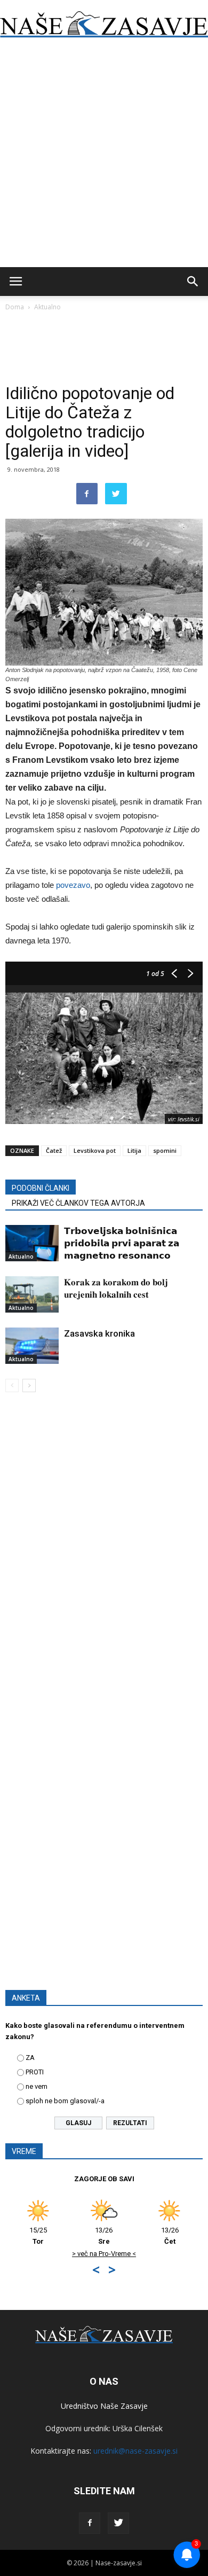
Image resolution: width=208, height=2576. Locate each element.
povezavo (73, 885)
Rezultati (130, 2123)
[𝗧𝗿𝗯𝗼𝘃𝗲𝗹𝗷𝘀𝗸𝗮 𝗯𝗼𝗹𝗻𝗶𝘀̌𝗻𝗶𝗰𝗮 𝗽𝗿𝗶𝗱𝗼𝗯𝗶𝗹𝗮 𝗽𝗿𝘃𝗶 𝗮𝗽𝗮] (32, 1243)
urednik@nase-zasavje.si (135, 2451)
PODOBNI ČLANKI (41, 1188)
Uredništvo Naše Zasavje (104, 2406)
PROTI (35, 2072)
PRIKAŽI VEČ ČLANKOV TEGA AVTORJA (78, 1203)
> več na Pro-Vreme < (92, 2254)
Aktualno (47, 307)
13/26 (91, 2236)
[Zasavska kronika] (32, 1346)
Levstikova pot (95, 1150)
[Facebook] (90, 2523)
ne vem (37, 2086)
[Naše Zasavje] (104, 25)
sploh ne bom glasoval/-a (65, 2101)
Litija (134, 1150)
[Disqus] (104, 1554)
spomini (165, 1150)
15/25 (26, 2236)
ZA (30, 2058)
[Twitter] (118, 2523)
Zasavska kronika (99, 1333)
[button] (193, 282)
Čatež (54, 1150)
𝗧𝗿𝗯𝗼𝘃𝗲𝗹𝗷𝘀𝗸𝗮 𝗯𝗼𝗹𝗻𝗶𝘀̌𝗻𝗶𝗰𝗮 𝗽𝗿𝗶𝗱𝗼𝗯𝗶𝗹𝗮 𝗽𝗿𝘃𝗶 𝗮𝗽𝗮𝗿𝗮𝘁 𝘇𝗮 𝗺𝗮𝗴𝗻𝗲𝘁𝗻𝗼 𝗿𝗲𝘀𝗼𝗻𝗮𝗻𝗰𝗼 (122, 1243)
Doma (15, 307)
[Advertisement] (104, 158)
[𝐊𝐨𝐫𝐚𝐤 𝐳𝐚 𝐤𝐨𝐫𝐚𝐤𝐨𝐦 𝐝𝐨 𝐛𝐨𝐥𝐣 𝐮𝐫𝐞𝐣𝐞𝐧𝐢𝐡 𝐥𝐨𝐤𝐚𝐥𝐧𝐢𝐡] (32, 1295)
